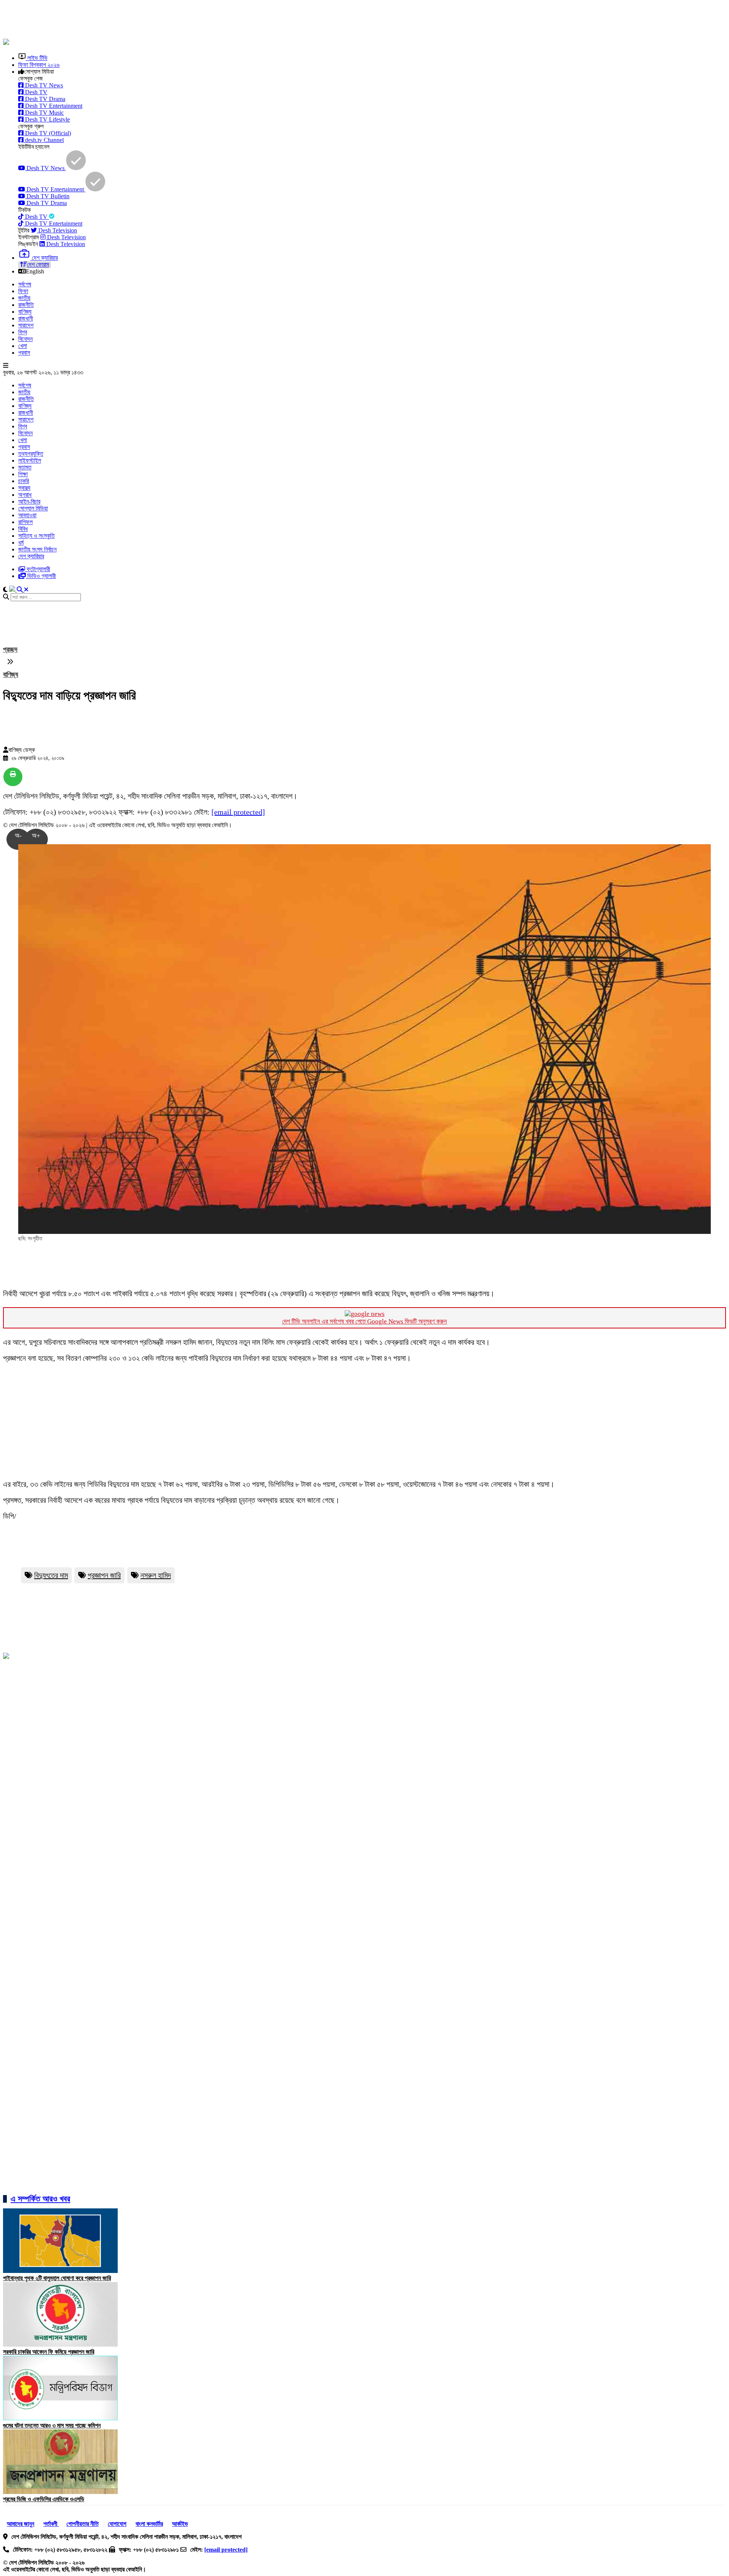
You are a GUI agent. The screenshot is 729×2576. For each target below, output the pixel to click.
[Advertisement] (187, 20)
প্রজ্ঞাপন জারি (104, 1575)
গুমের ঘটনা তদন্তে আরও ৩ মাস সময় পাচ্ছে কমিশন (52, 2425)
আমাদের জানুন (21, 2524)
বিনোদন (25, 339)
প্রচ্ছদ (10, 649)
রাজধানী (26, 318)
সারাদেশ (26, 325)
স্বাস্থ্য (24, 488)
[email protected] (238, 812)
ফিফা (23, 291)
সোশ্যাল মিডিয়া (33, 508)
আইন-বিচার (29, 501)
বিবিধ (23, 529)
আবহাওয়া (27, 515)
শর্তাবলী (51, 2524)
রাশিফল (25, 522)
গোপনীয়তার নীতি (83, 2524)
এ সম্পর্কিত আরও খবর (40, 2199)
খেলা (23, 346)
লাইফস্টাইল (30, 460)
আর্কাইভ (180, 2524)
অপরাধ (25, 495)
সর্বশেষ (25, 284)
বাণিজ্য (25, 312)
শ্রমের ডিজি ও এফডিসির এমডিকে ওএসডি (44, 2499)
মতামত (25, 467)
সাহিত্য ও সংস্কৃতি (36, 536)
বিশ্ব (23, 332)
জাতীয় (24, 298)
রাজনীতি (26, 305)
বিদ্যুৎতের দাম (51, 1575)
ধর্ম (21, 543)
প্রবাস (24, 353)
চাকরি (24, 481)
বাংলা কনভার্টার (149, 2524)
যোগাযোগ (117, 2524)
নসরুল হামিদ (156, 1575)
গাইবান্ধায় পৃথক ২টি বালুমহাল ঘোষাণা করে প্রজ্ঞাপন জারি (57, 2278)
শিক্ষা (23, 474)
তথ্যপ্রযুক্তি (31, 454)
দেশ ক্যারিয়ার (31, 556)
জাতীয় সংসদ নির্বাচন (37, 549)
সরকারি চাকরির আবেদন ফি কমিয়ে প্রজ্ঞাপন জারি (49, 2352)
